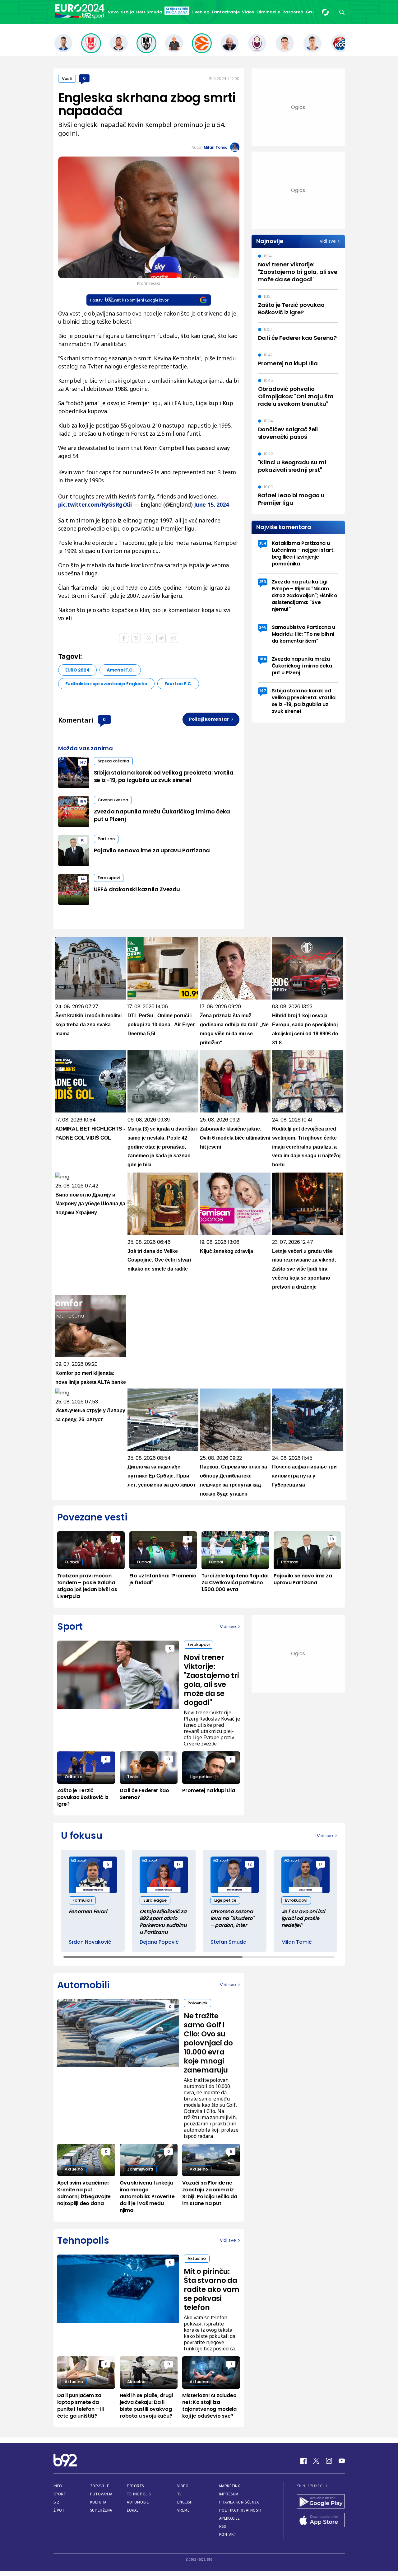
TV (180, 2494)
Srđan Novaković (90, 1942)
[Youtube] (342, 2461)
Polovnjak (197, 2003)
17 (179, 1864)
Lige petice (201, 1777)
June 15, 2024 (211, 504)
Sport (60, 2494)
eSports (135, 2486)
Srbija (127, 12)
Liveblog (201, 12)
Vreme (184, 2510)
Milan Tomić (215, 147)
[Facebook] (303, 2461)
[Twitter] (316, 2461)
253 (263, 582)
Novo (113, 12)
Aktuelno (74, 2169)
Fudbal (72, 1562)
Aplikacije (230, 2518)
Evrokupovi (109, 878)
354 (263, 543)
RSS (223, 2526)
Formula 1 (82, 1900)
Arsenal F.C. (120, 670)
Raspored (293, 12)
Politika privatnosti (240, 2510)
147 (83, 762)
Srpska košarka (113, 761)
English (185, 2502)
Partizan (106, 839)
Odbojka (74, 1777)
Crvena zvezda (113, 800)
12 (250, 1864)
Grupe (312, 12)
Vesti (67, 79)
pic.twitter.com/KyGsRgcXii (95, 504)
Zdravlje (100, 2486)
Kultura (98, 2502)
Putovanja (101, 2494)
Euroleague (155, 1900)
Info (58, 2486)
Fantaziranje (226, 12)
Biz (57, 2502)
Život (59, 2510)
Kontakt (228, 2534)
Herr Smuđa (149, 12)
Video (248, 12)
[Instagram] (329, 2461)
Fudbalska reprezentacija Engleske (106, 684)
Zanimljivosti (140, 2169)
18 (83, 840)
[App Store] (321, 2521)
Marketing (230, 2486)
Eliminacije (268, 12)
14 (83, 879)
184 (83, 801)
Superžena (101, 2510)
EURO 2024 (77, 670)
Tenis (132, 1777)
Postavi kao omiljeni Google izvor (129, 300)
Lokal (133, 2510)
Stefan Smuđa (229, 1942)
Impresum (229, 2494)
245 (263, 627)
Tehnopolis (139, 2494)
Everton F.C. (178, 684)
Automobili (138, 2502)
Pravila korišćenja (239, 2502)
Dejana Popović (159, 1942)
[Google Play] (321, 2502)
